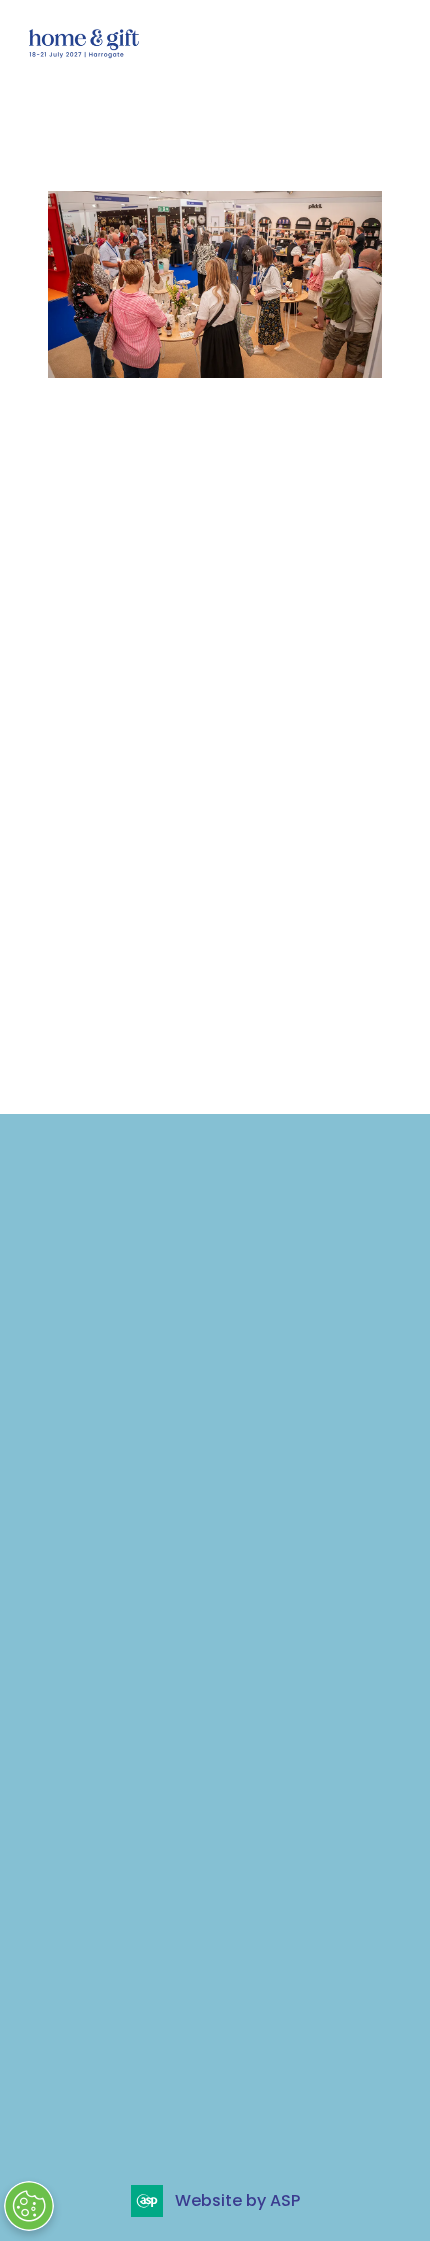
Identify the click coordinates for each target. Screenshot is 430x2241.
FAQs (80, 1241)
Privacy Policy (117, 1267)
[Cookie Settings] (29, 2206)
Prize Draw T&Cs (129, 1396)
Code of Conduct (135, 1344)
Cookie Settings (107, 1445)
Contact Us (107, 1319)
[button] (388, 42)
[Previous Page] (191, 1046)
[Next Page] (239, 1046)
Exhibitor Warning (134, 1293)
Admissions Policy (137, 1370)
